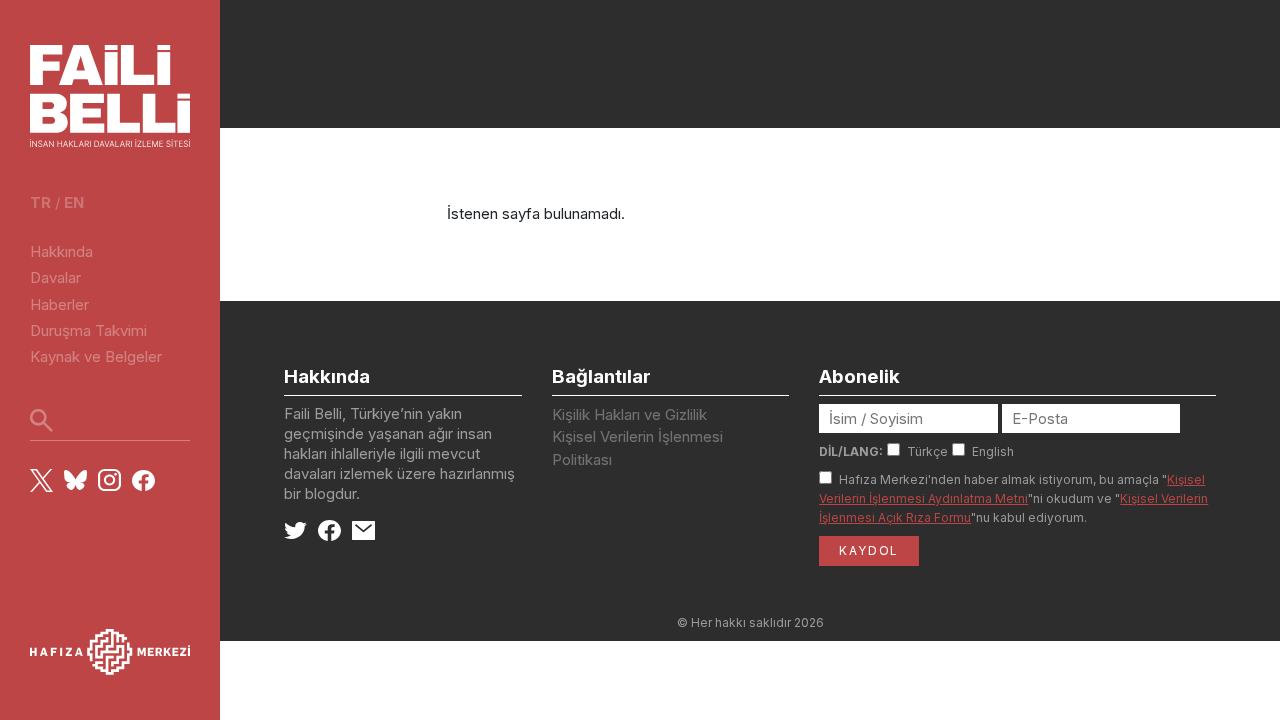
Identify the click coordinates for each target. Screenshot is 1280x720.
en (74, 202)
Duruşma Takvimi (88, 330)
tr (40, 202)
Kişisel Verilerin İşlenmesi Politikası (637, 448)
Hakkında (61, 251)
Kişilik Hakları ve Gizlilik (629, 414)
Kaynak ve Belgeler (96, 356)
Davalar (55, 277)
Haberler (59, 304)
